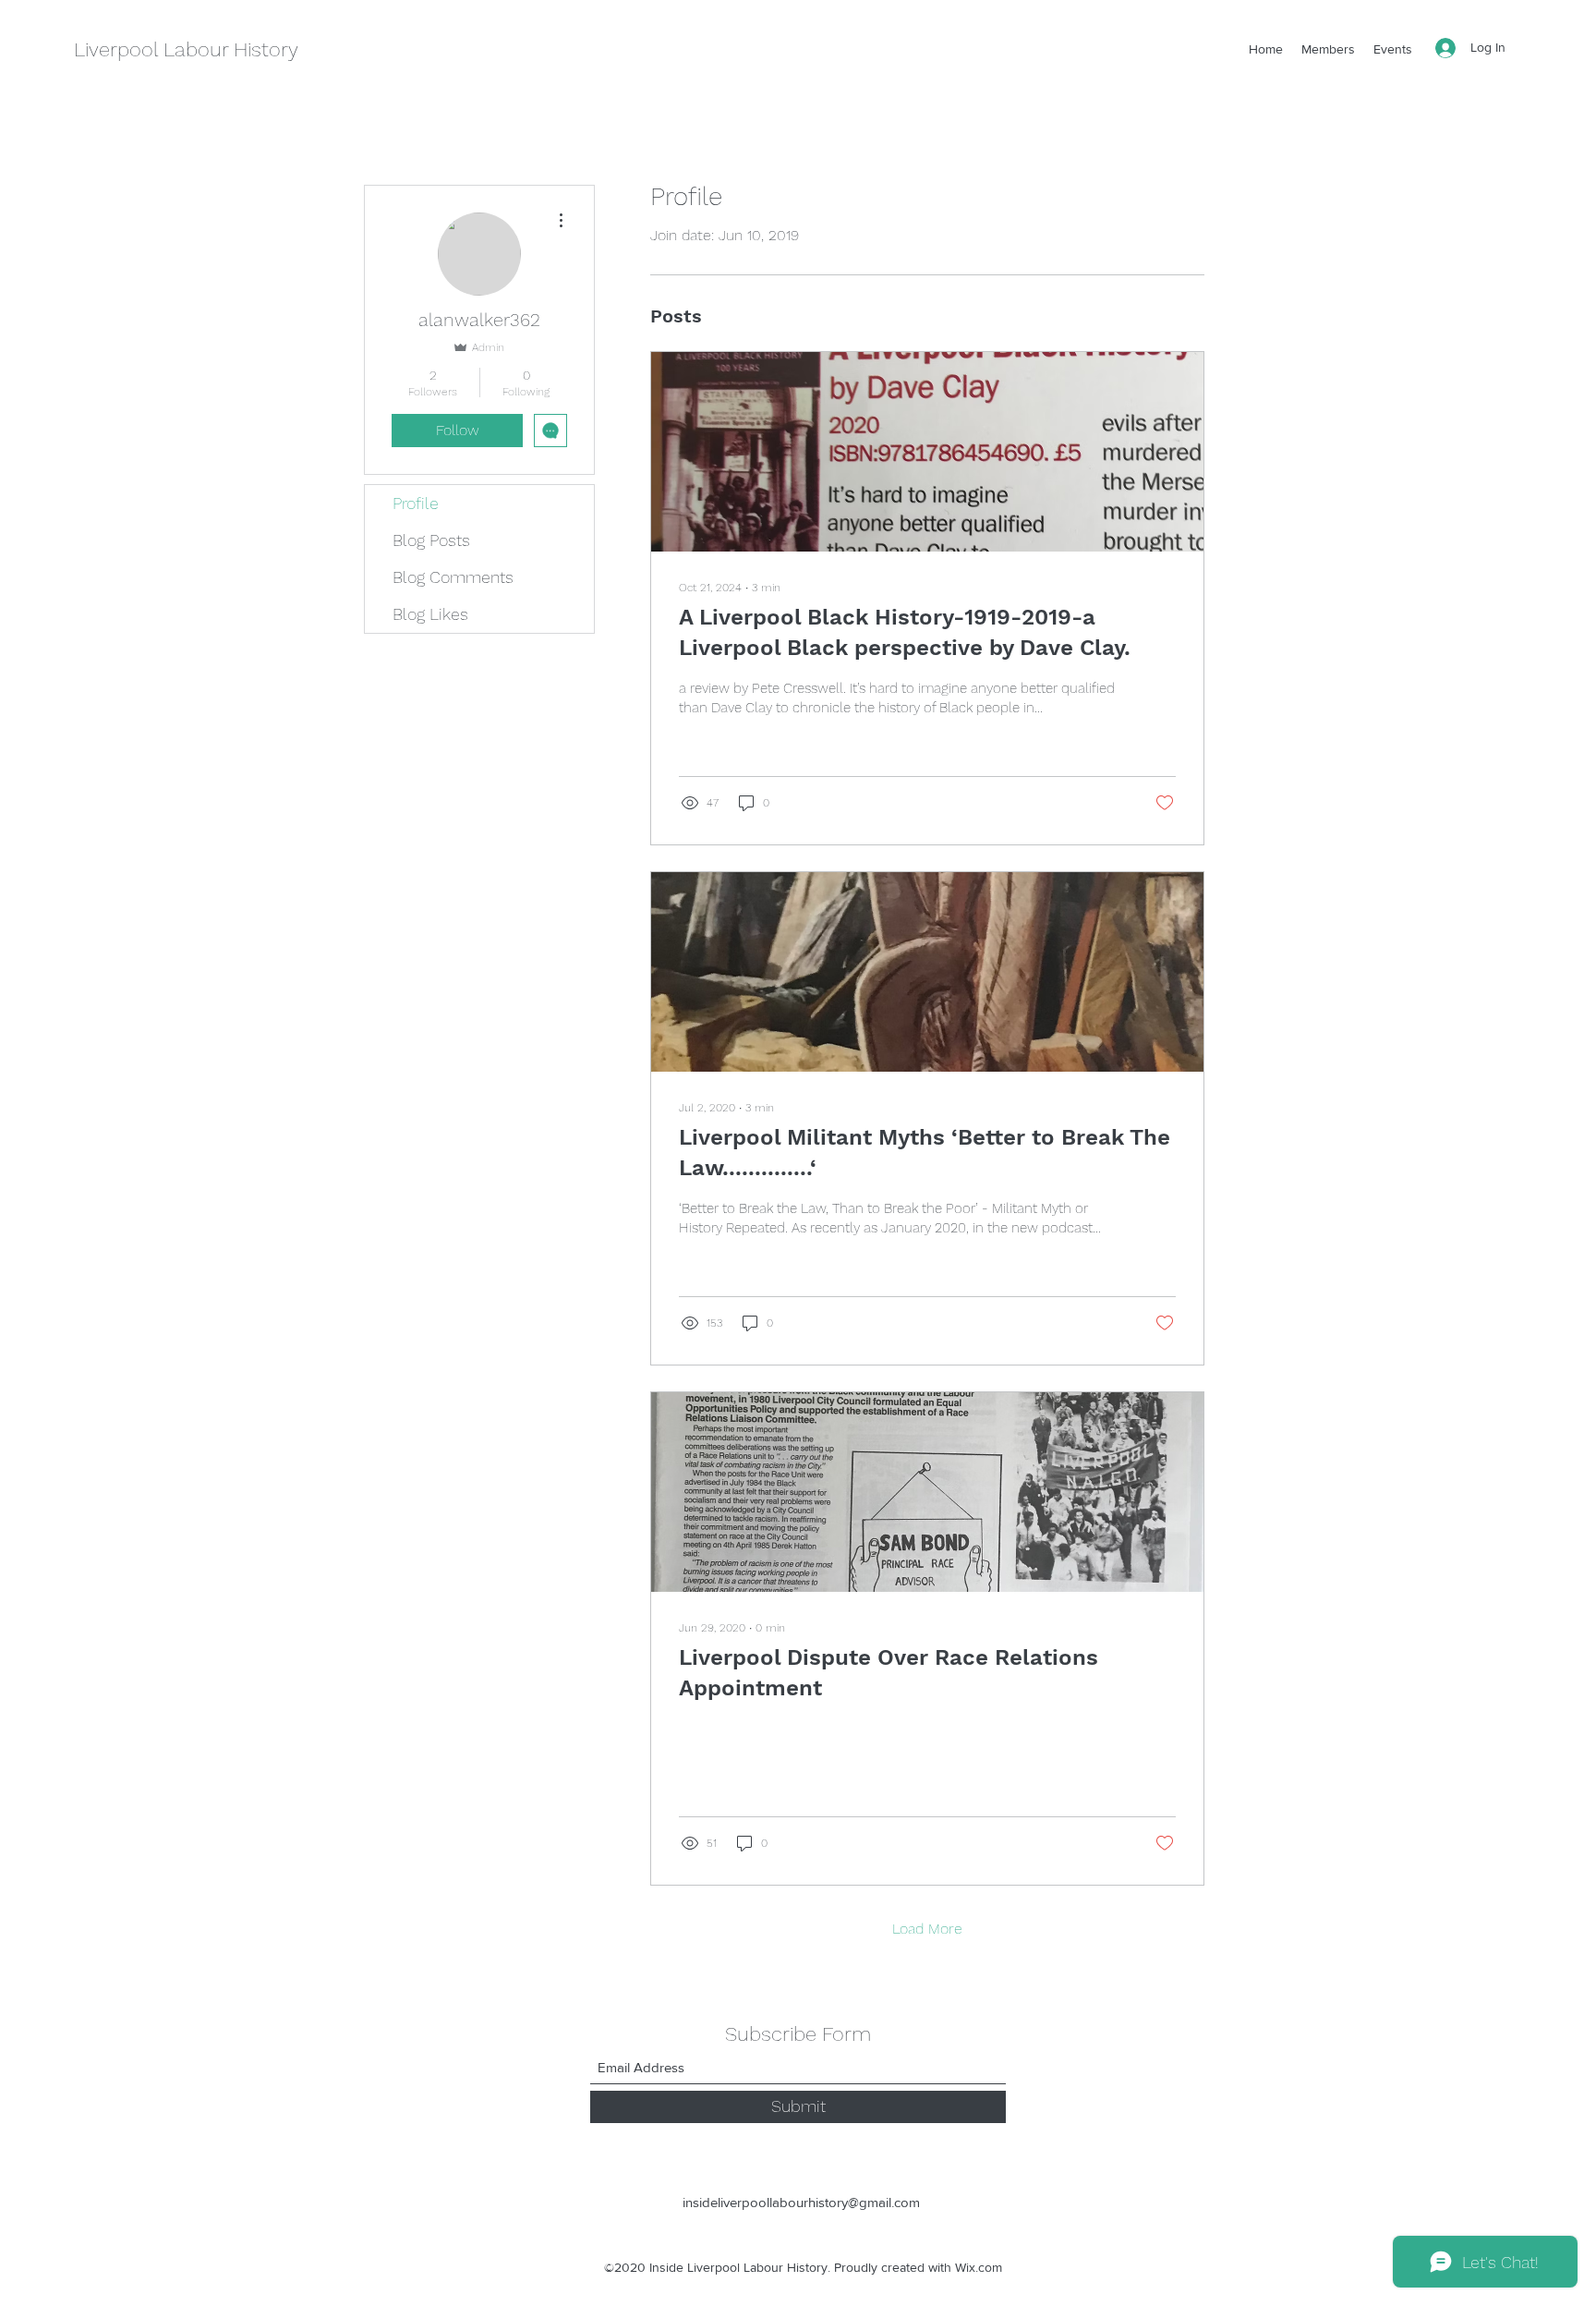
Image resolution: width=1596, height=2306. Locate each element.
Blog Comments (453, 577)
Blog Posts (431, 540)
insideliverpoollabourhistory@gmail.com (801, 2202)
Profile (416, 503)
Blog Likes (430, 614)
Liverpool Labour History (186, 49)
